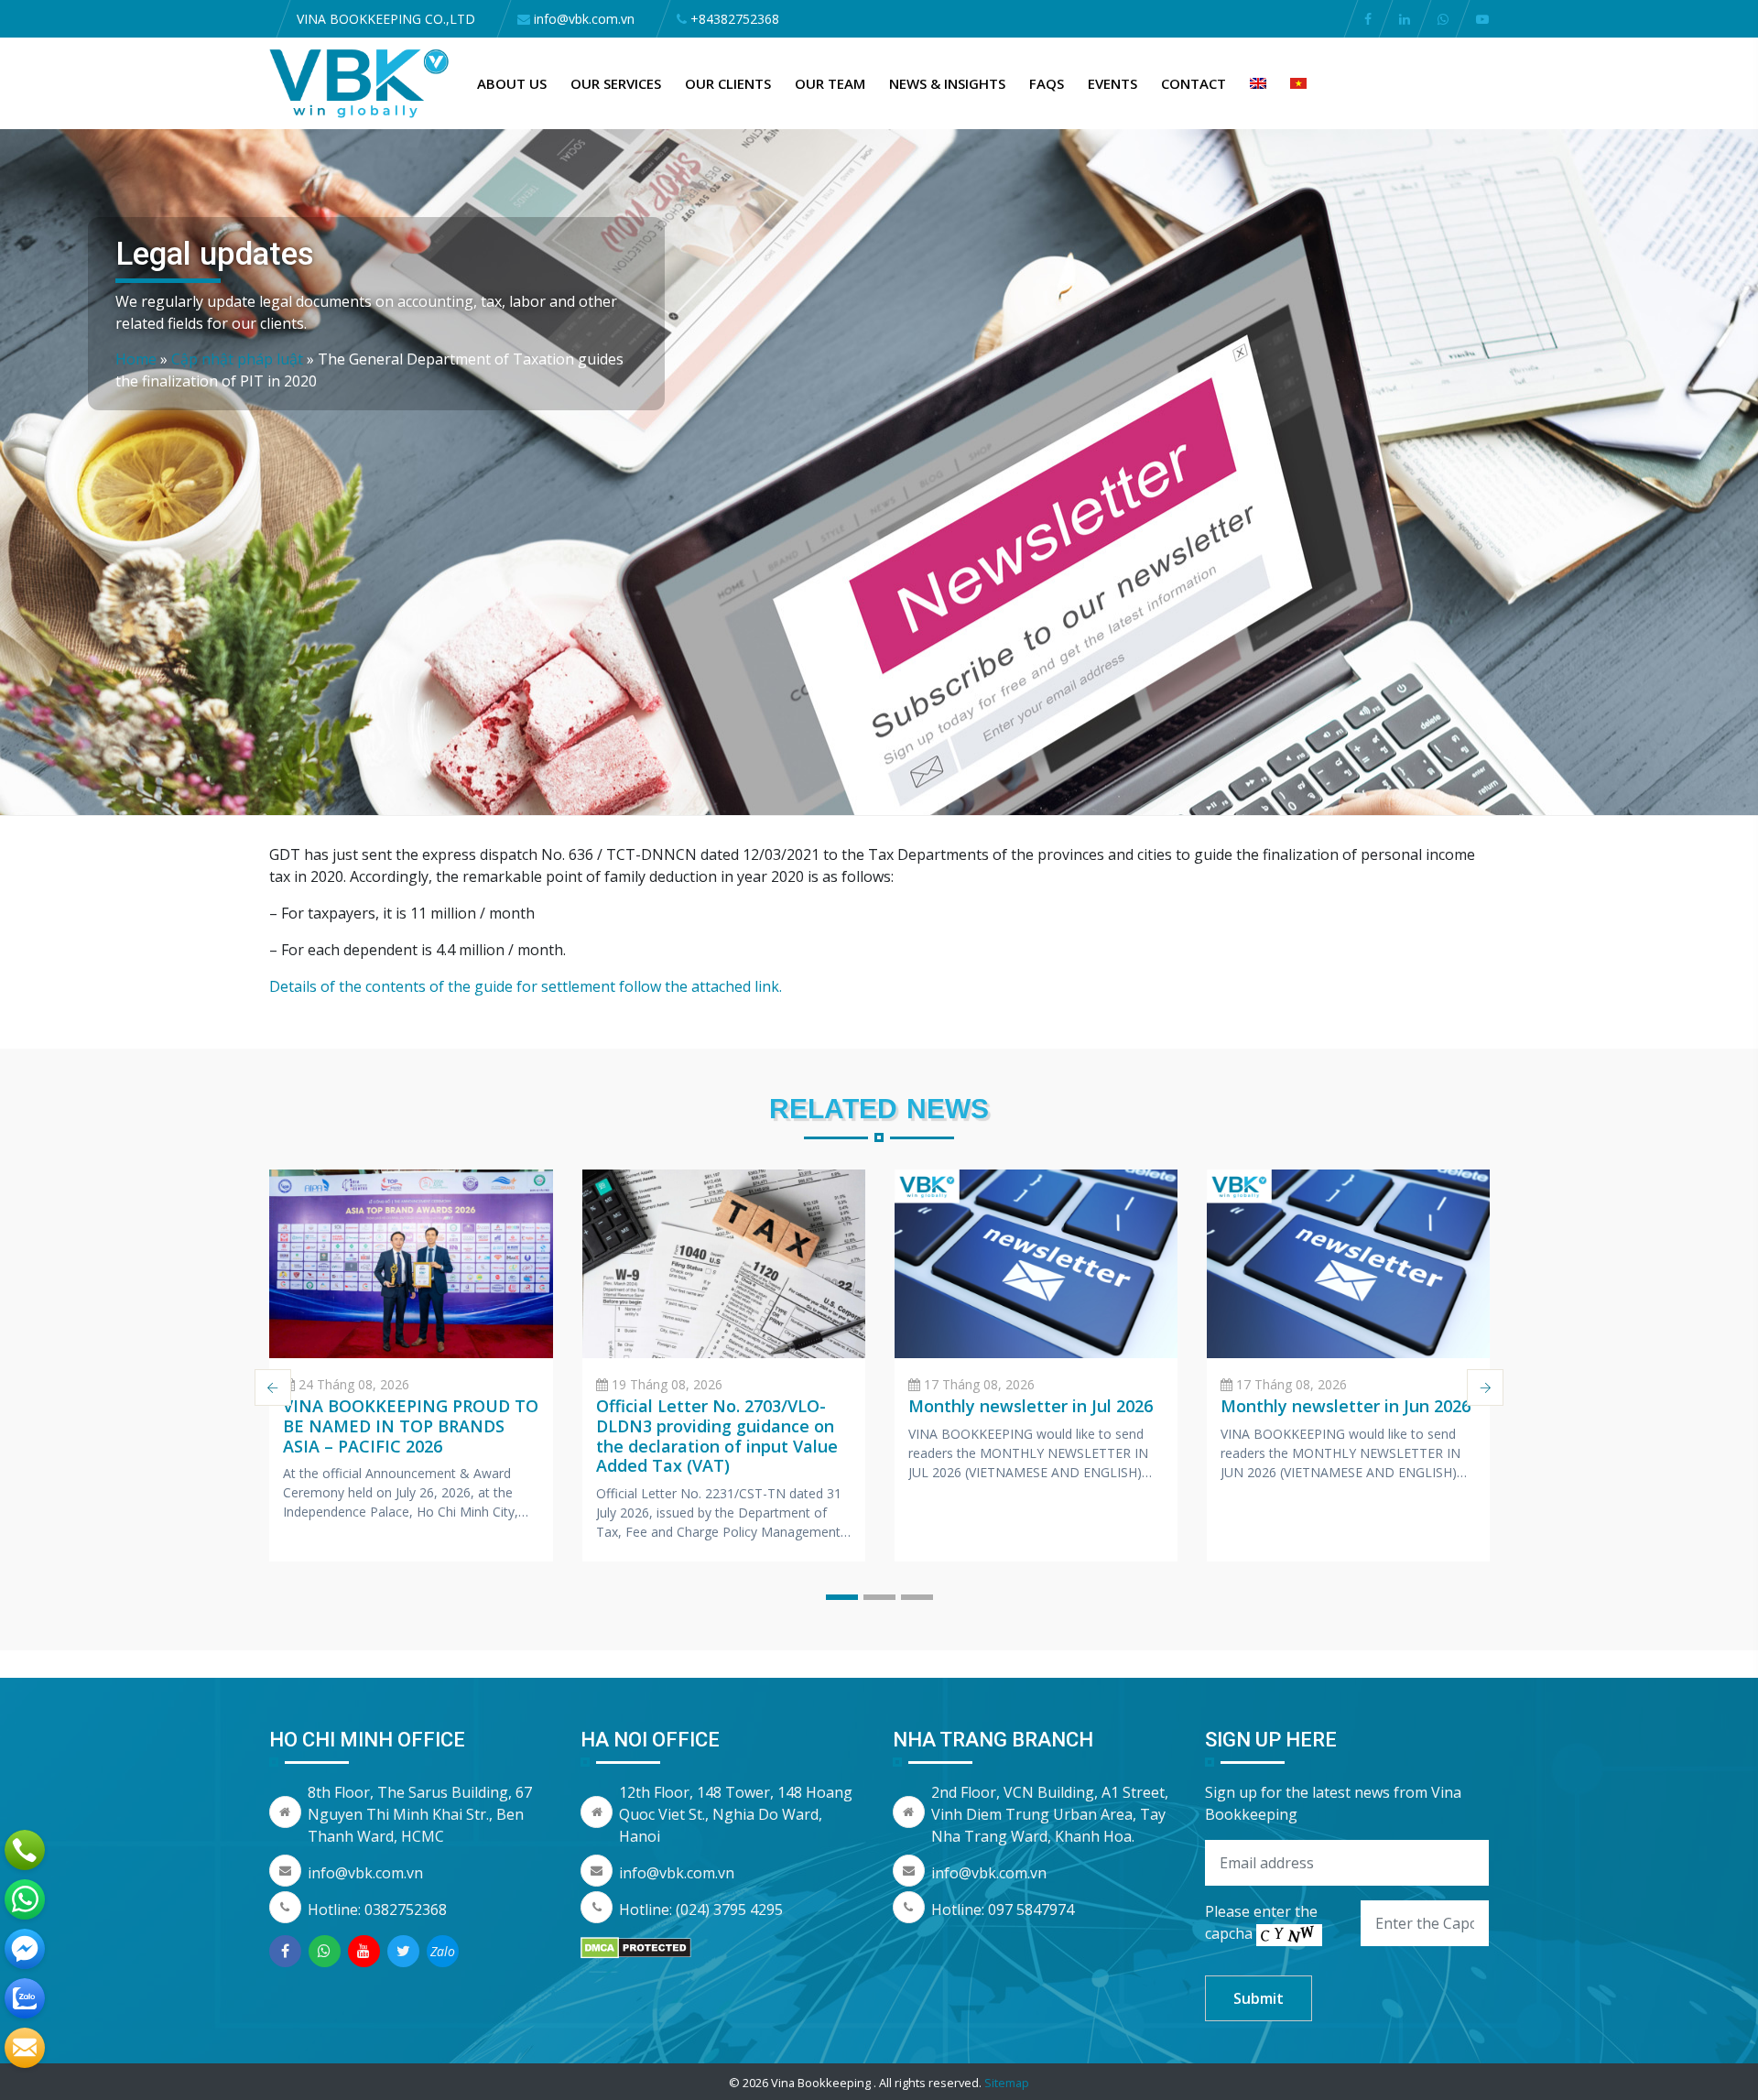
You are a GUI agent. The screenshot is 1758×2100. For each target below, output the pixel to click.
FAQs (1047, 83)
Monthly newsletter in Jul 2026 (1031, 1406)
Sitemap (1007, 2083)
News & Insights (947, 83)
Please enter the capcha (1261, 1922)
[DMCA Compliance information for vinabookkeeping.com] (636, 1946)
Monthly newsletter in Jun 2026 (1346, 1406)
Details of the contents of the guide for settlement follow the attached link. (526, 986)
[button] (842, 1597)
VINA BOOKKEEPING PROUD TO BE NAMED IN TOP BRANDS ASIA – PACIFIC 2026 (411, 1425)
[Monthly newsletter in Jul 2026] (1036, 1264)
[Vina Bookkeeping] (359, 82)
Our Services (616, 83)
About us (512, 83)
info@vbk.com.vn (365, 1873)
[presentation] (273, 1387)
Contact (1194, 83)
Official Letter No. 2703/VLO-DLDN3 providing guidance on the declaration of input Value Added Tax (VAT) (717, 1436)
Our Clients (728, 83)
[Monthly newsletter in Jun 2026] (1348, 1264)
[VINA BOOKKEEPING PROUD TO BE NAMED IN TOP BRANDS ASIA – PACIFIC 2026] (411, 1264)
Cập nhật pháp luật (237, 359)
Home (136, 359)
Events (1112, 83)
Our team (830, 83)
